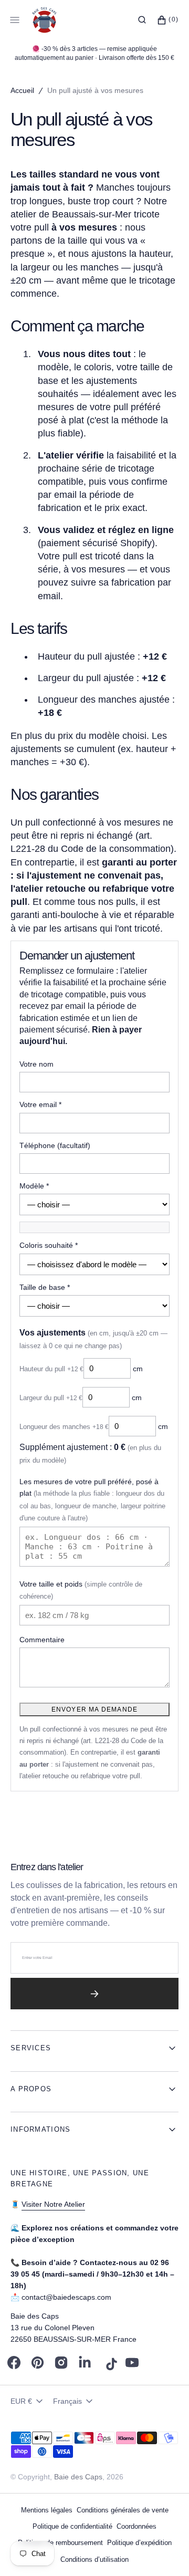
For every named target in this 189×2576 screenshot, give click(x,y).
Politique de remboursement (60, 2543)
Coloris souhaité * (49, 1245)
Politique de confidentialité (72, 2526)
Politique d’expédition (139, 2543)
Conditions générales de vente (123, 2510)
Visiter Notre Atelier (53, 2204)
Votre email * (40, 1104)
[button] (142, 20)
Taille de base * (45, 1287)
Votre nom (36, 1064)
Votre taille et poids (81, 1590)
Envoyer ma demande (95, 1709)
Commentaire (42, 1640)
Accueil (22, 90)
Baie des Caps (78, 2477)
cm (81, 1369)
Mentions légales (47, 2510)
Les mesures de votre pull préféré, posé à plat (92, 1500)
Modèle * (34, 1186)
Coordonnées (136, 2526)
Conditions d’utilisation (94, 2559)
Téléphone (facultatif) (55, 1145)
